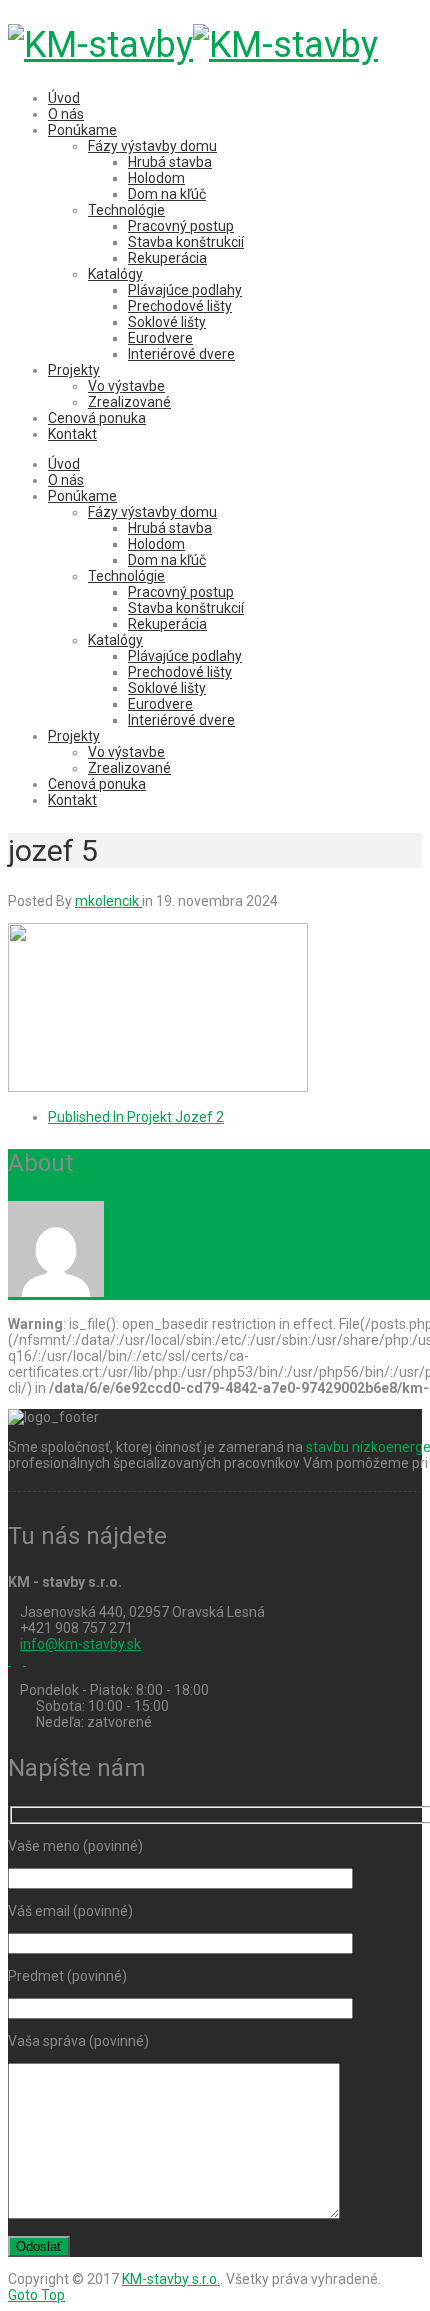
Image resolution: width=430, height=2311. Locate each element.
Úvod (64, 98)
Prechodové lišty (180, 306)
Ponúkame (82, 130)
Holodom (156, 178)
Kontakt (72, 434)
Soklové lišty (167, 322)
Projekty (74, 370)
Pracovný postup (181, 226)
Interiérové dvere (181, 354)
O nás (66, 114)
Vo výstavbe (126, 386)
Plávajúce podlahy (185, 290)
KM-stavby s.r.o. (171, 2279)
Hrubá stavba (170, 162)
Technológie (126, 210)
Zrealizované (129, 402)
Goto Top (36, 2295)
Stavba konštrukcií (186, 242)
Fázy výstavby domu (152, 146)
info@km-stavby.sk (80, 1644)
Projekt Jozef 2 (136, 1117)
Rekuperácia (167, 258)
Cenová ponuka (97, 418)
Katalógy (115, 274)
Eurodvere (160, 338)
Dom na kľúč (167, 194)
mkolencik (135, 1163)
